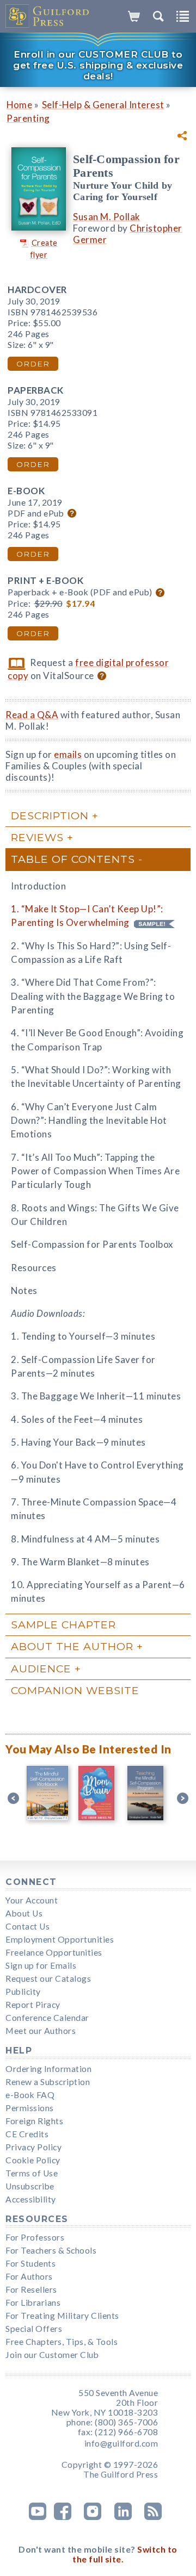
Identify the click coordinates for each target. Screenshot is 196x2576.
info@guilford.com (121, 2443)
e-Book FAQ (30, 2095)
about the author (72, 1646)
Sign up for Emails (41, 1965)
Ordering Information (48, 2069)
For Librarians (33, 2303)
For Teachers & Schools (51, 2250)
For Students (30, 2263)
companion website (75, 1690)
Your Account (32, 1900)
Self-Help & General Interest (103, 105)
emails (68, 754)
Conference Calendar (47, 2018)
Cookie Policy (33, 2160)
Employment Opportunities (60, 1939)
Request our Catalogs (48, 1978)
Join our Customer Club (52, 2355)
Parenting (28, 118)
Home (19, 105)
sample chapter (63, 1625)
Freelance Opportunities (54, 1952)
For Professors (35, 2237)
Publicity (23, 1992)
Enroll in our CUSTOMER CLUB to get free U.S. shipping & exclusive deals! (98, 65)
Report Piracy (33, 2005)
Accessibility (31, 2199)
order (33, 364)
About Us (24, 1913)
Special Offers (34, 2329)
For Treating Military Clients (62, 2316)
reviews (37, 837)
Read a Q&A (32, 715)
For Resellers (31, 2289)
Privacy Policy (33, 2147)
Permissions (30, 2108)
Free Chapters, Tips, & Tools (62, 2342)
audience (41, 1669)
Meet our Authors (41, 2031)
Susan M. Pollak (107, 217)
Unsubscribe (30, 2186)
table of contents (73, 859)
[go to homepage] (48, 16)
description (50, 816)
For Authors (29, 2276)
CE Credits (27, 2134)
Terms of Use (32, 2173)
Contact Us (27, 1926)
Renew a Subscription (48, 2082)
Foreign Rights (34, 2121)
